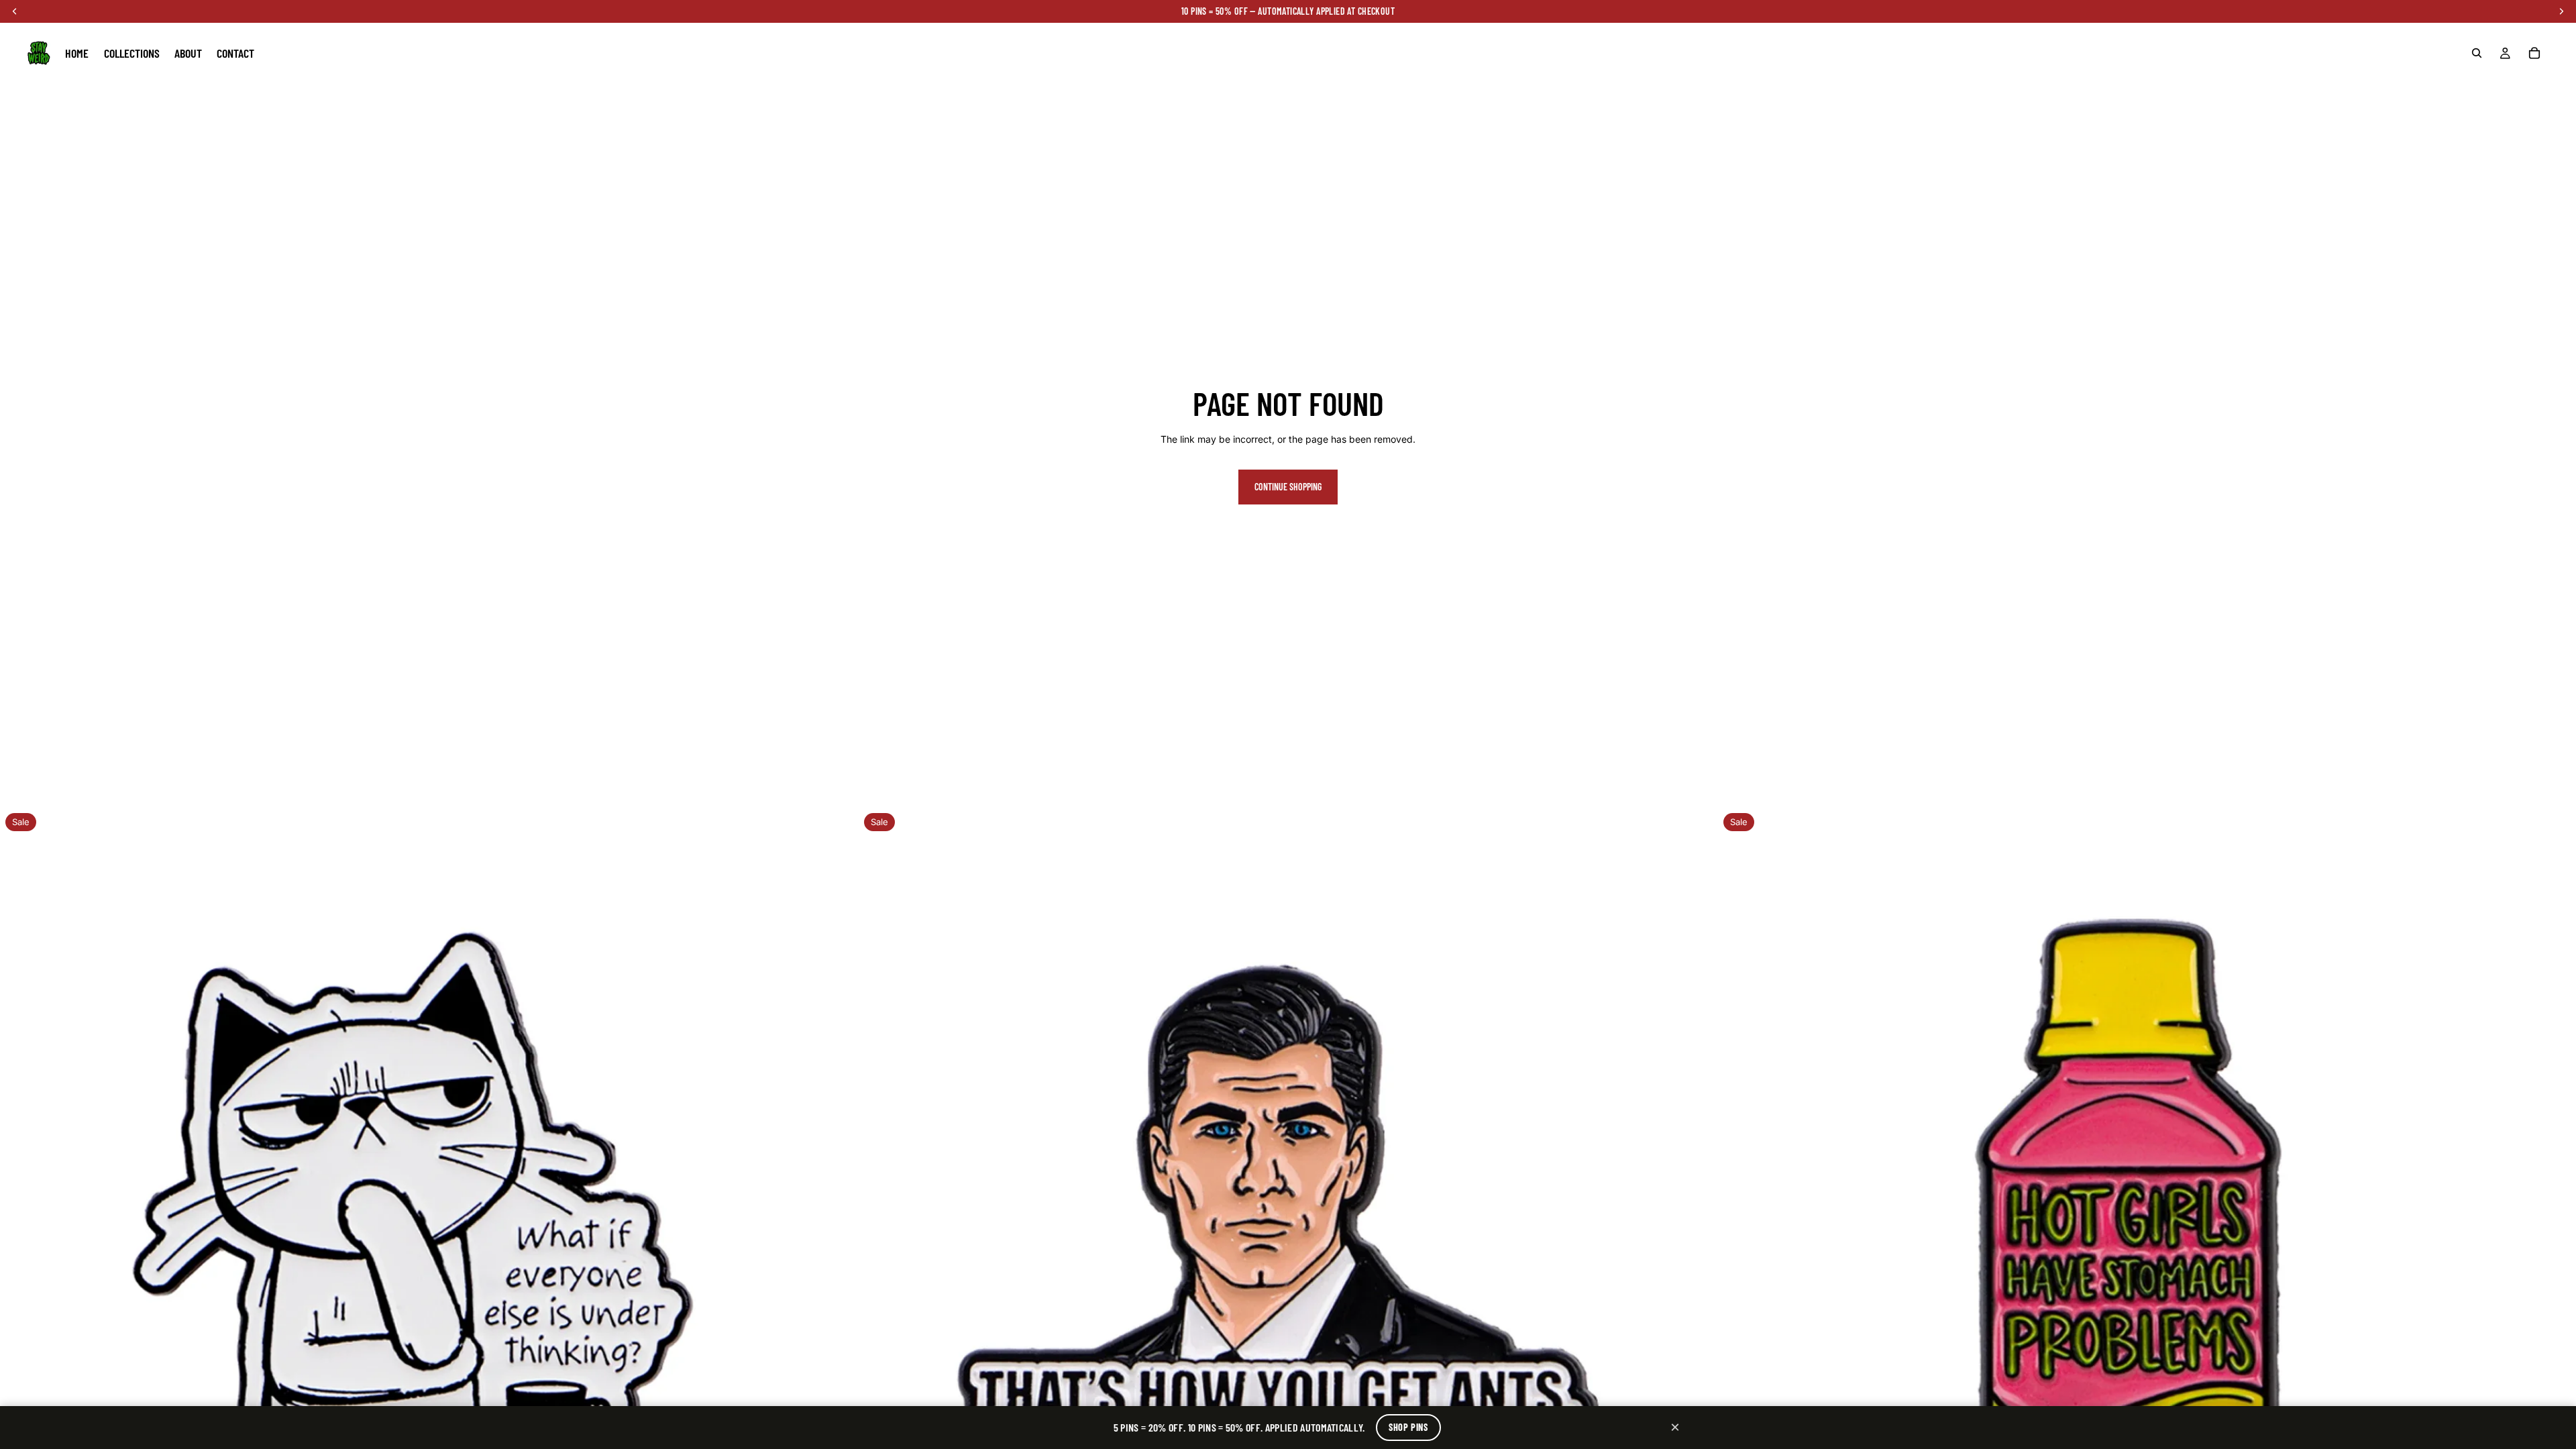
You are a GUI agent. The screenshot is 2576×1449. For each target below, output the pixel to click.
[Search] (2477, 53)
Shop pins (1408, 1427)
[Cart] (2534, 53)
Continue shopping (1288, 487)
